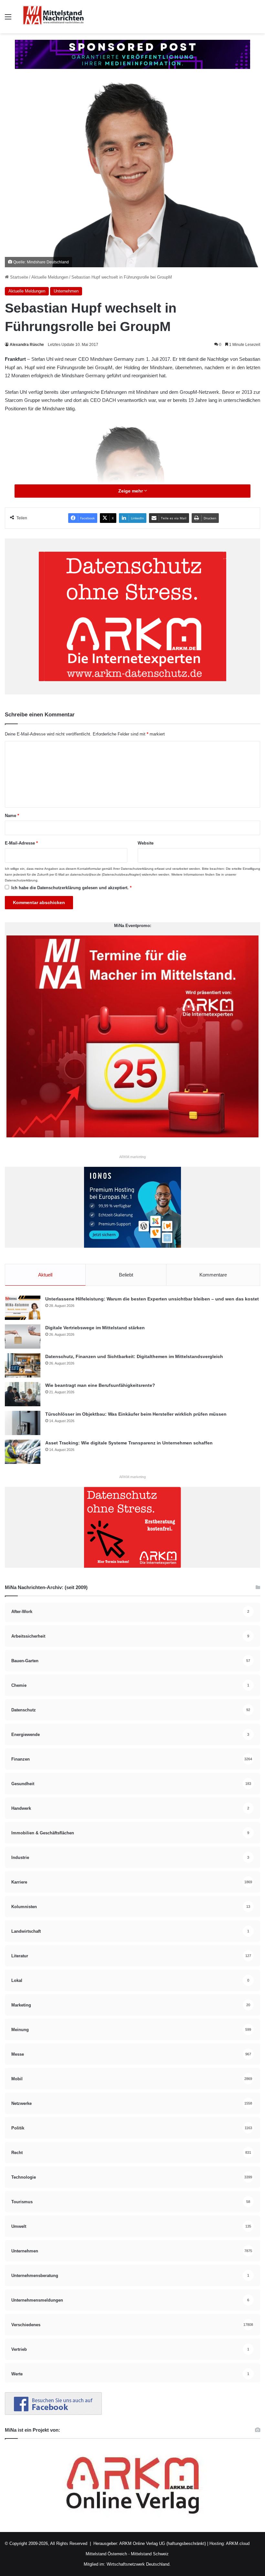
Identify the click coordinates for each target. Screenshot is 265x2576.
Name (12, 816)
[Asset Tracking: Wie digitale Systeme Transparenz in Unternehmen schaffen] (23, 1452)
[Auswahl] (8, 19)
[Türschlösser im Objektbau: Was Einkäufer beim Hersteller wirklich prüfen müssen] (23, 1423)
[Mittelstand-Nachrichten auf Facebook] (53, 2413)
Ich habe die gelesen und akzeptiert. (71, 888)
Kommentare (213, 1275)
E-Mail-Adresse (21, 843)
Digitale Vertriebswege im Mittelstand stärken (95, 1328)
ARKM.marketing (132, 1157)
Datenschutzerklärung (137, 869)
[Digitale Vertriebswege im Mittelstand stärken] (23, 1337)
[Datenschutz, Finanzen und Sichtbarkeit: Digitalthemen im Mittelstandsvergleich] (23, 1365)
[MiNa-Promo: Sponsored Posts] (132, 54)
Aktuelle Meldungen (50, 277)
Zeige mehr (131, 491)
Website (146, 843)
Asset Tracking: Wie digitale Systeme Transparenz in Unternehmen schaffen (129, 1443)
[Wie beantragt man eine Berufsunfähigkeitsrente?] (23, 1394)
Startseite (18, 277)
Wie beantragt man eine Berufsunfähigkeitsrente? (100, 1385)
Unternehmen (66, 291)
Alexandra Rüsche (27, 345)
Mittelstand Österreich (106, 2554)
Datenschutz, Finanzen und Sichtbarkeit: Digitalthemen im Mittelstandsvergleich (134, 1356)
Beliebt (126, 1275)
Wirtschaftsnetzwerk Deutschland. (139, 2564)
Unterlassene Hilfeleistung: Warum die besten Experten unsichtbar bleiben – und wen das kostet (152, 1299)
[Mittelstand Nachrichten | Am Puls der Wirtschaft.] (53, 17)
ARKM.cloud (237, 2543)
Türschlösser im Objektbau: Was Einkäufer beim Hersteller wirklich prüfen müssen (136, 1414)
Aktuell (45, 1275)
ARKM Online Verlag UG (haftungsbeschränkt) (163, 2543)
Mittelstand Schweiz (150, 2554)
